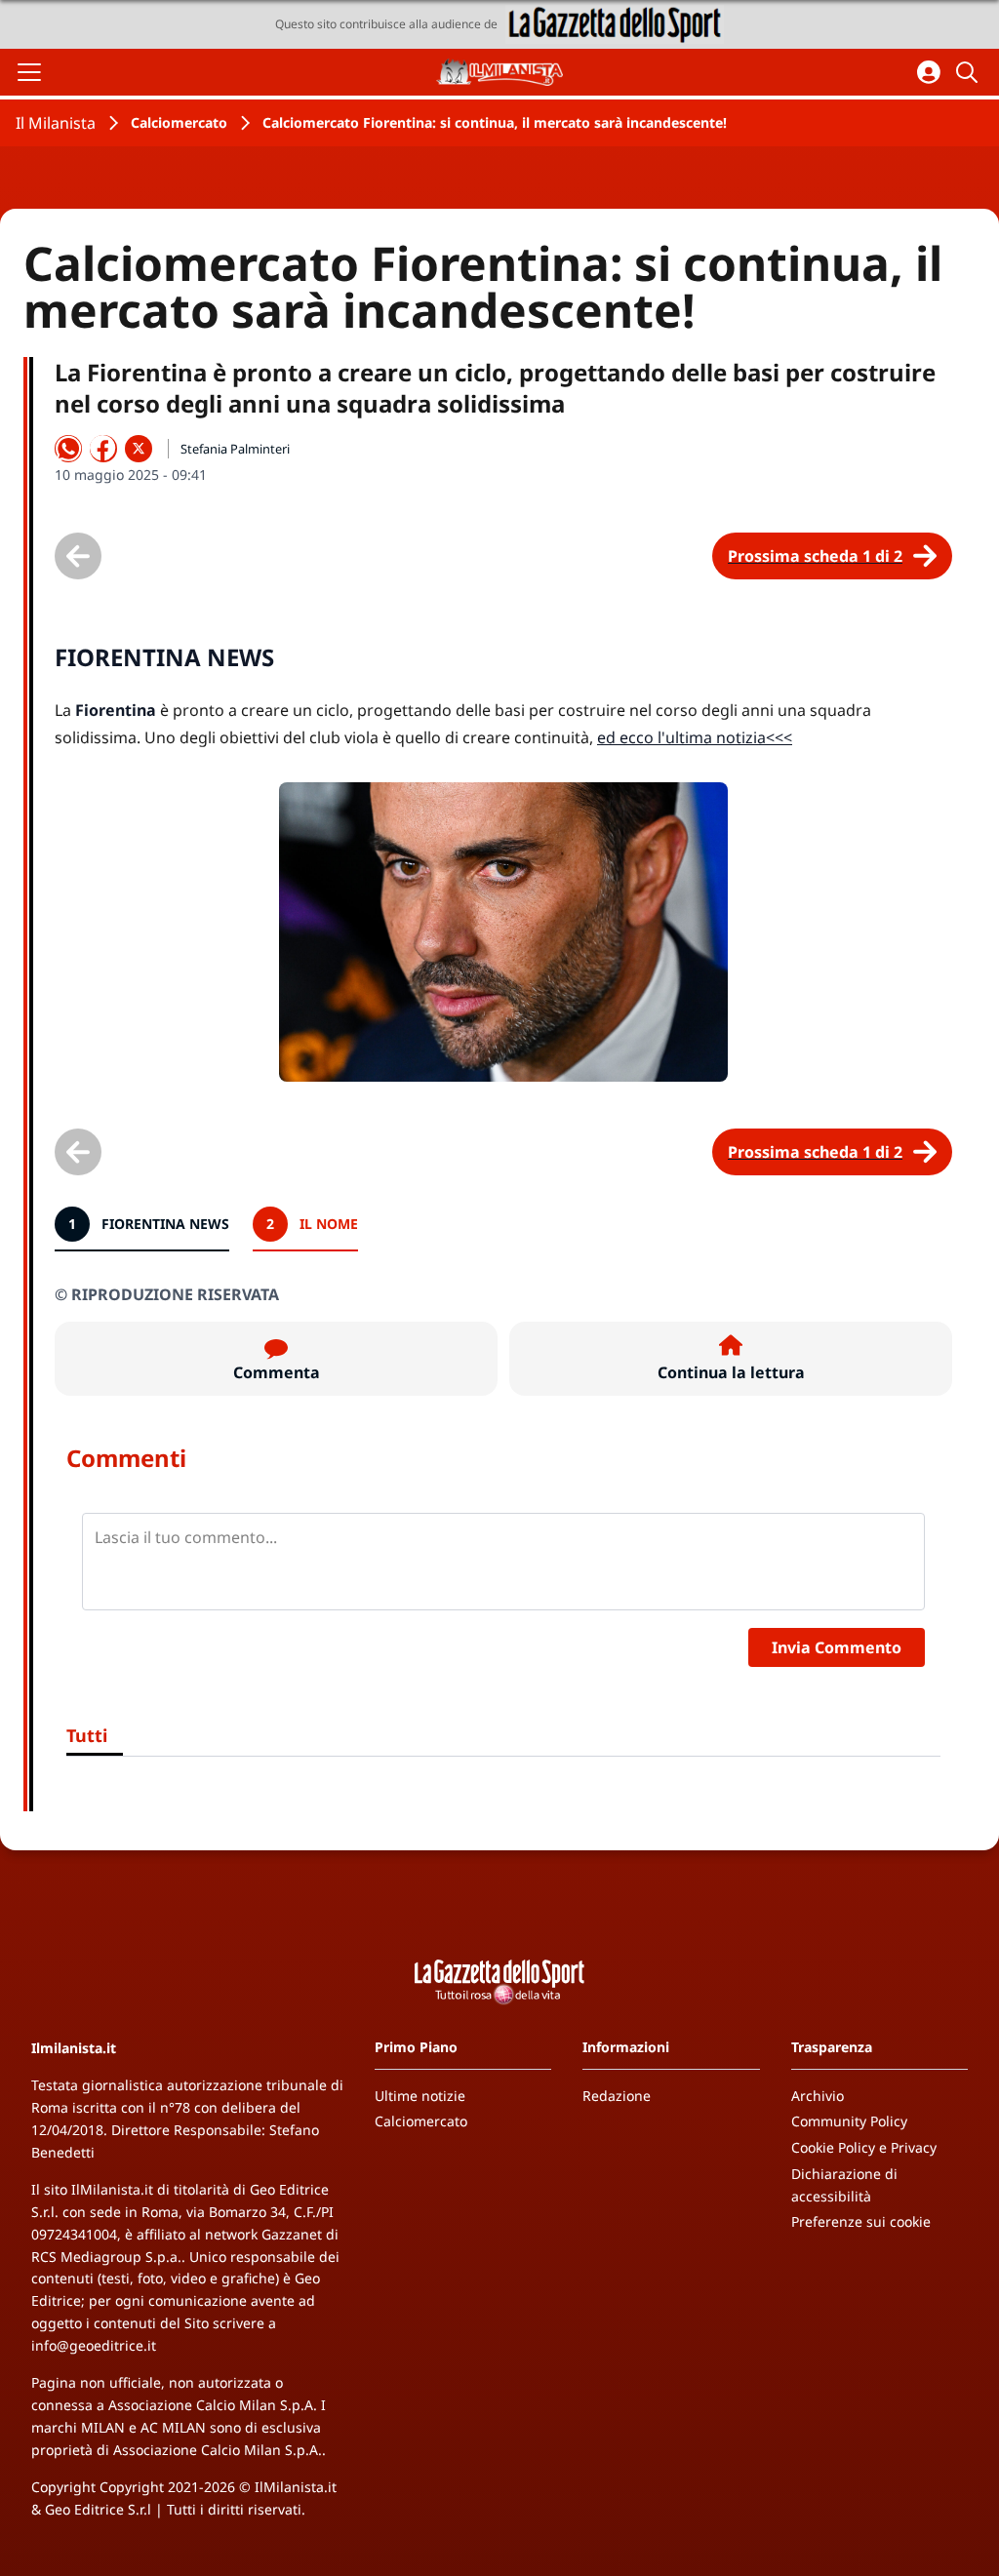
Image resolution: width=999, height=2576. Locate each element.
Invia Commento (837, 1647)
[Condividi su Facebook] (103, 449)
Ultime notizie (420, 2096)
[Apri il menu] (29, 72)
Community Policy (849, 2121)
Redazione (617, 2096)
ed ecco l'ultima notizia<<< (695, 737)
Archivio (818, 2096)
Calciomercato (179, 122)
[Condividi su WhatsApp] (68, 449)
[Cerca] (970, 72)
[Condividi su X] (139, 449)
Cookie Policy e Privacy (864, 2147)
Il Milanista (56, 123)
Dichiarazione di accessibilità (844, 2185)
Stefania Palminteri (235, 449)
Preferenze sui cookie (861, 2221)
